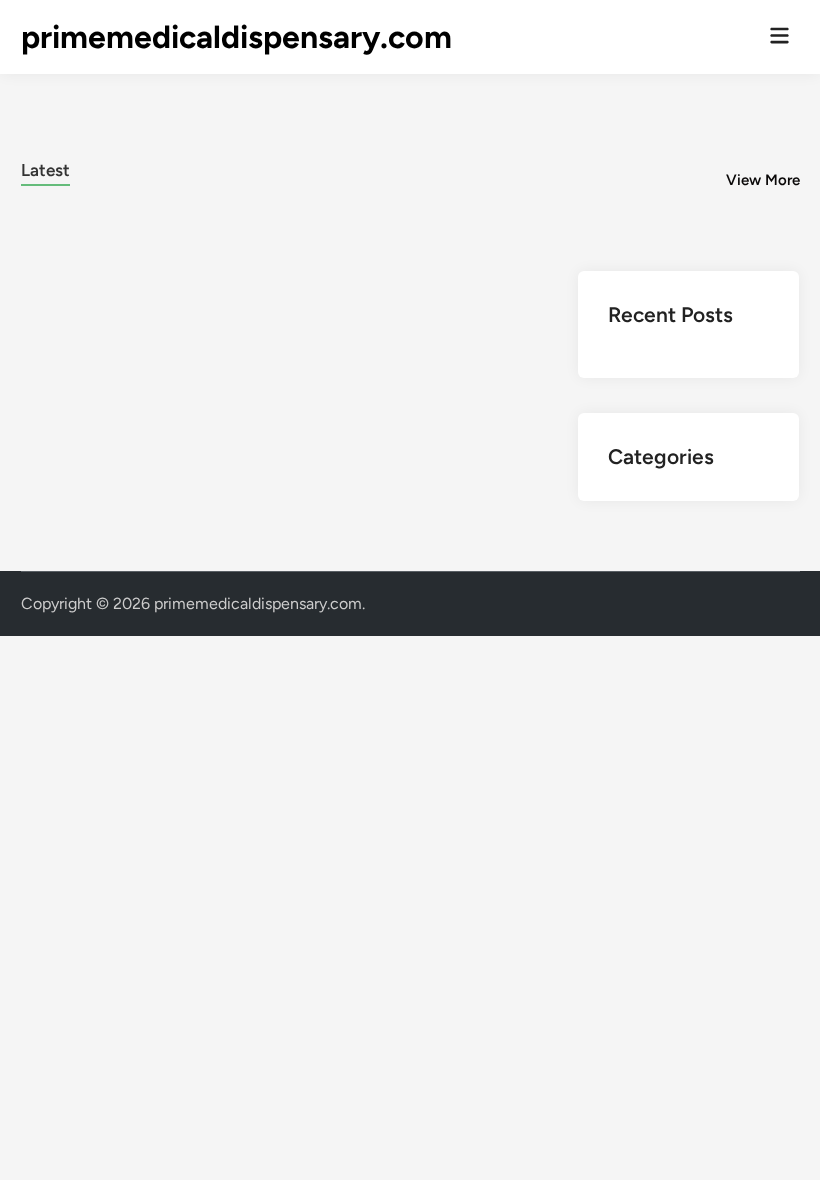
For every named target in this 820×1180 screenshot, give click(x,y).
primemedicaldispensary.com (236, 37)
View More (763, 180)
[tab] (45, 167)
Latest (45, 170)
